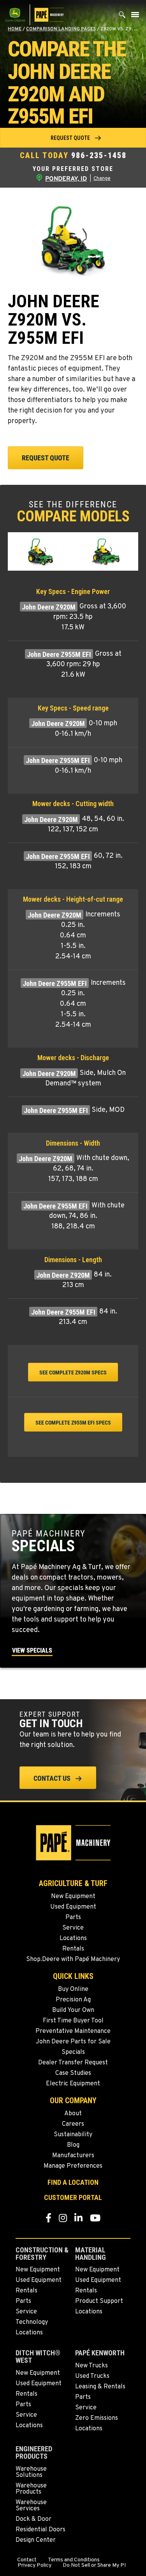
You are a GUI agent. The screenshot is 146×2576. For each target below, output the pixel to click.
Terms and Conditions (74, 2560)
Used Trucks (92, 2376)
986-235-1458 (99, 155)
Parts (73, 1918)
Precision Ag (73, 2000)
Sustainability (73, 2135)
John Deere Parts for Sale (73, 2042)
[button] (73, 138)
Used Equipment (73, 1907)
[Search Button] (122, 17)
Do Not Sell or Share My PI (94, 2566)
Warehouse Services (31, 2506)
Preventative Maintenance (73, 2031)
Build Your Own (73, 2010)
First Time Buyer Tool (73, 2021)
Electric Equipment (73, 2084)
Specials (73, 2052)
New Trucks (91, 2366)
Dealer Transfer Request (73, 2063)
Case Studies (73, 2073)
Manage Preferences (73, 2166)
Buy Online (73, 1989)
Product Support (99, 2301)
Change (102, 179)
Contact (27, 2560)
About (73, 2114)
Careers (73, 2124)
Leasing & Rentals (100, 2387)
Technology (32, 2322)
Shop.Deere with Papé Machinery (73, 1959)
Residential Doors (40, 2530)
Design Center (36, 2540)
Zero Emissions (97, 2418)
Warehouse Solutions (31, 2472)
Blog (73, 2145)
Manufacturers (73, 2156)
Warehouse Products (31, 2489)
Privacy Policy (34, 2566)
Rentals (73, 1949)
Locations (73, 1939)
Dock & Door (33, 2519)
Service (73, 1928)
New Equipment (73, 1897)
